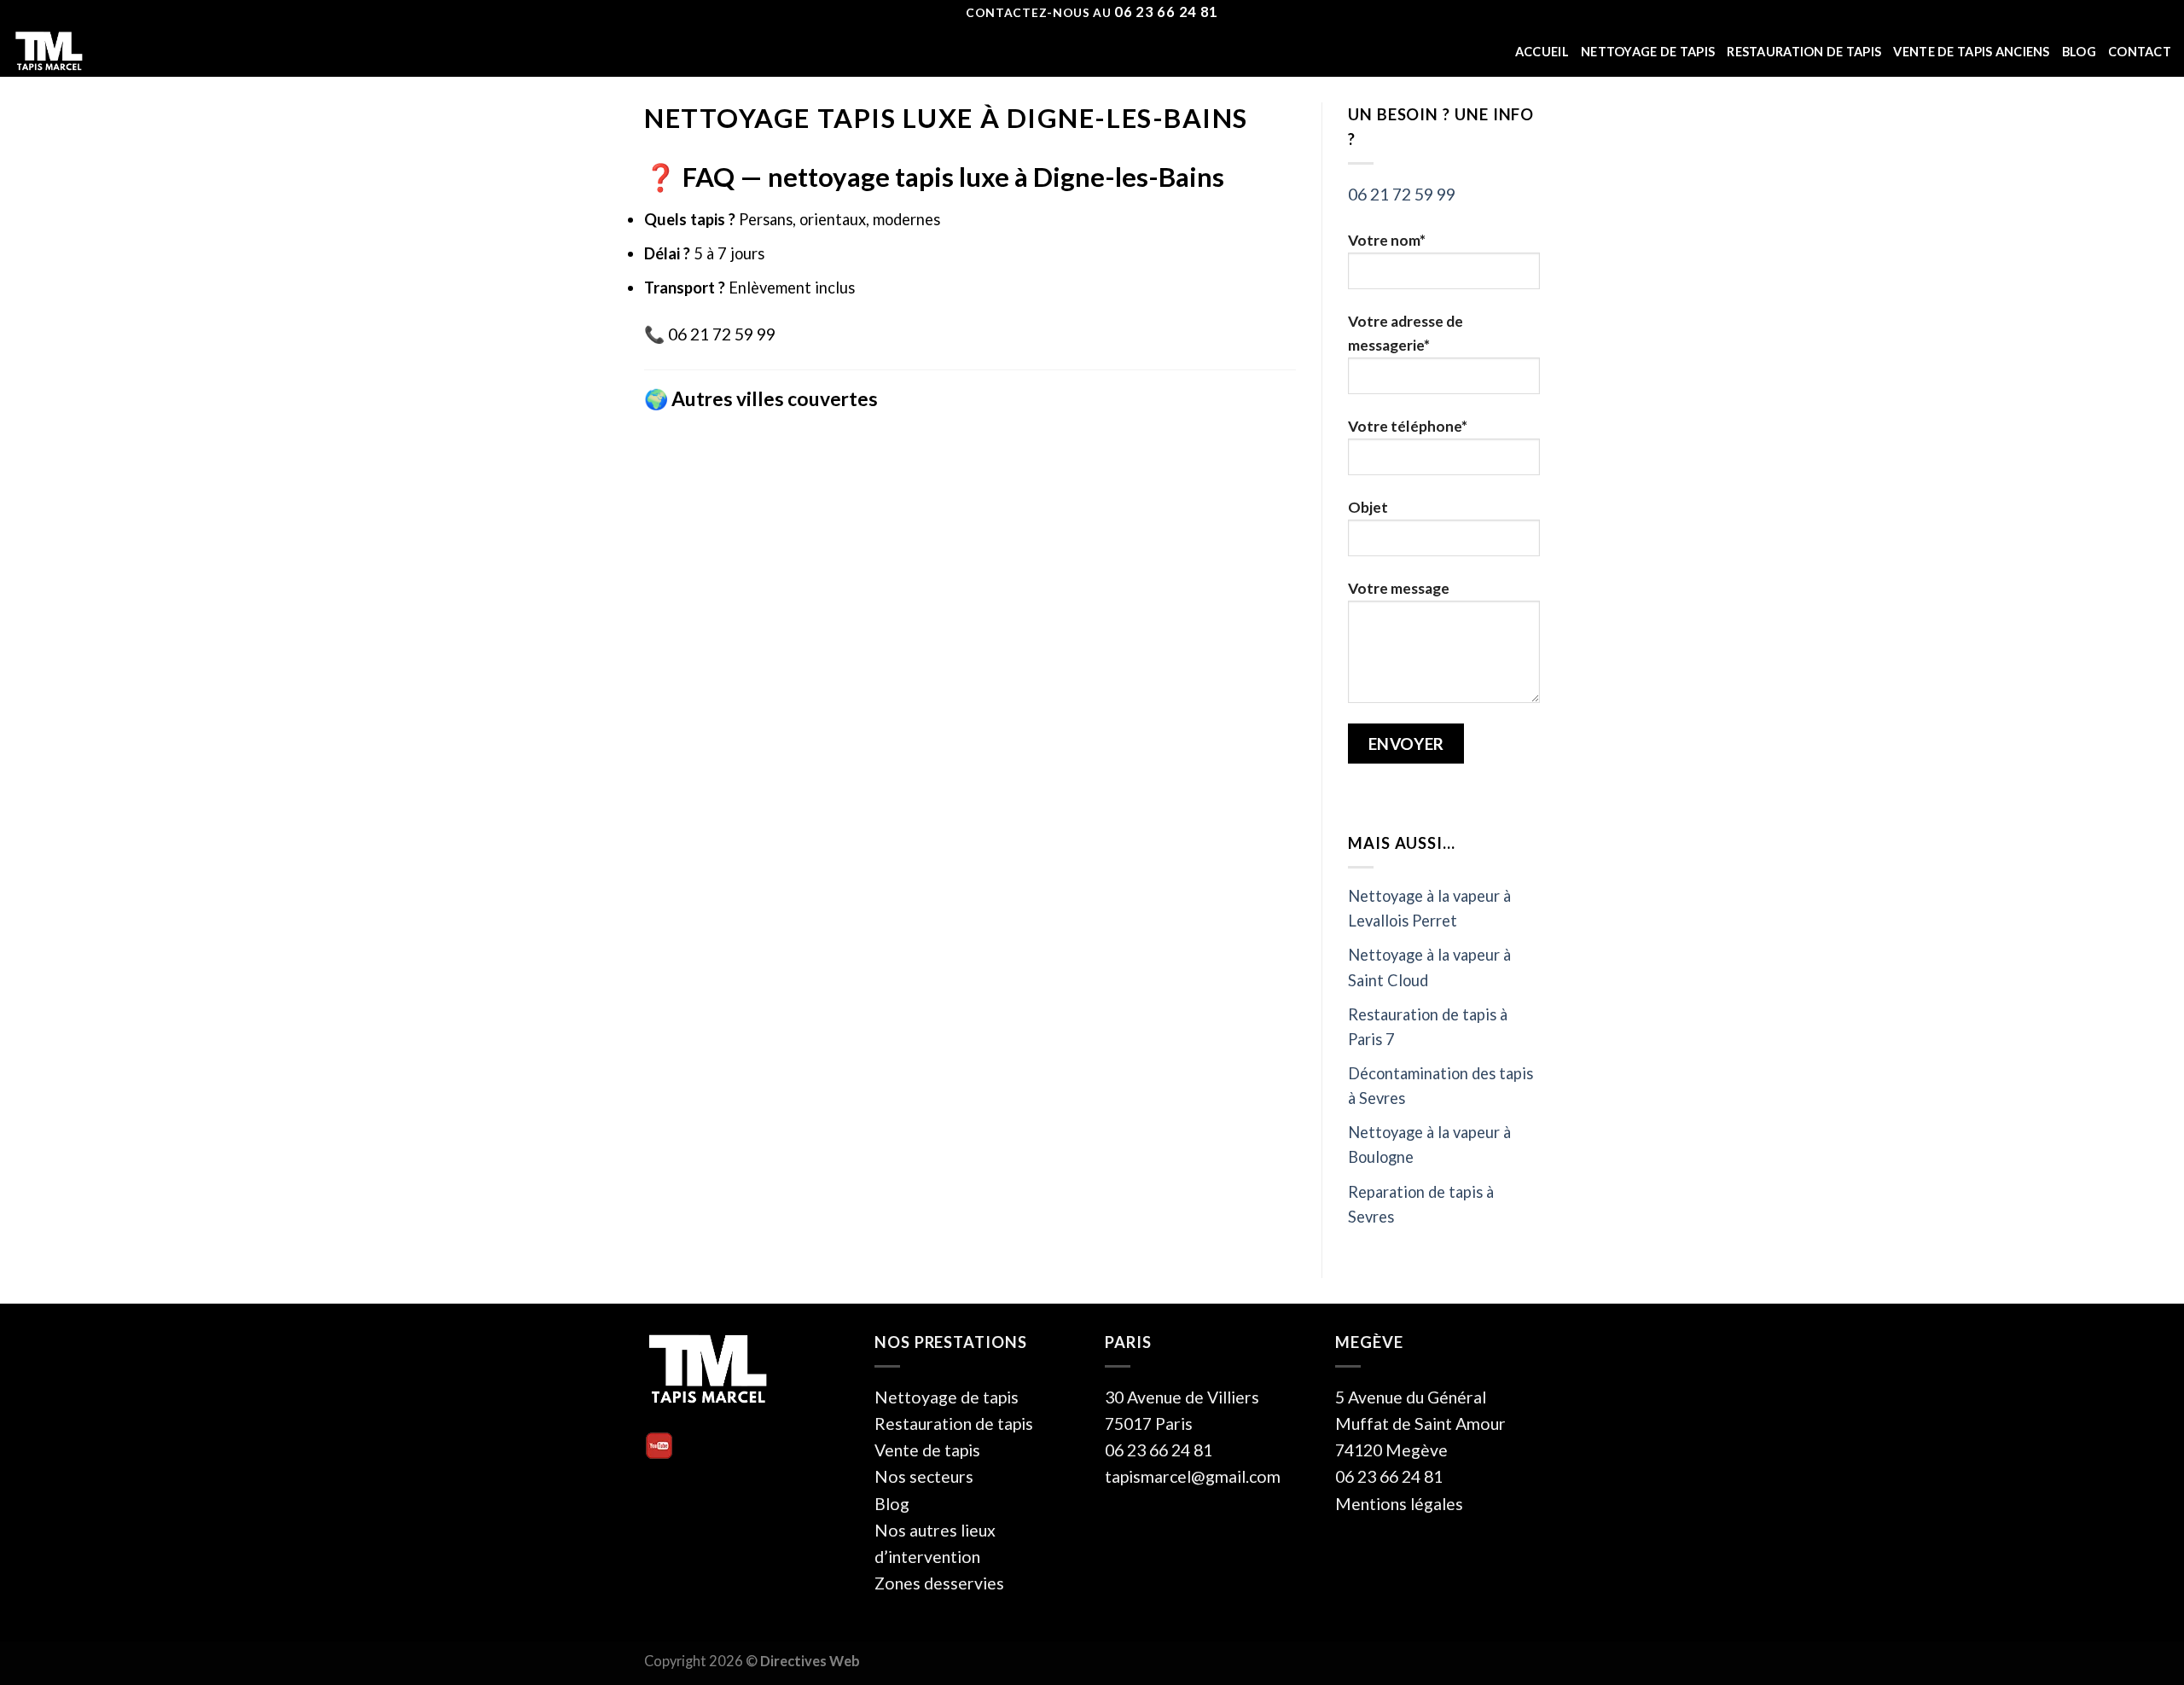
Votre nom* (1387, 240)
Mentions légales (1399, 1504)
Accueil (1542, 52)
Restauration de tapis (1804, 52)
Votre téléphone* (1408, 426)
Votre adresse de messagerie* (1406, 333)
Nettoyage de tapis (1648, 52)
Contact (2140, 52)
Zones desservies (939, 1583)
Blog (2079, 52)
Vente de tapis (927, 1450)
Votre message (1399, 588)
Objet (1368, 507)
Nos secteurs (924, 1476)
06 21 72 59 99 (1402, 194)
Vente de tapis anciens (1971, 52)
